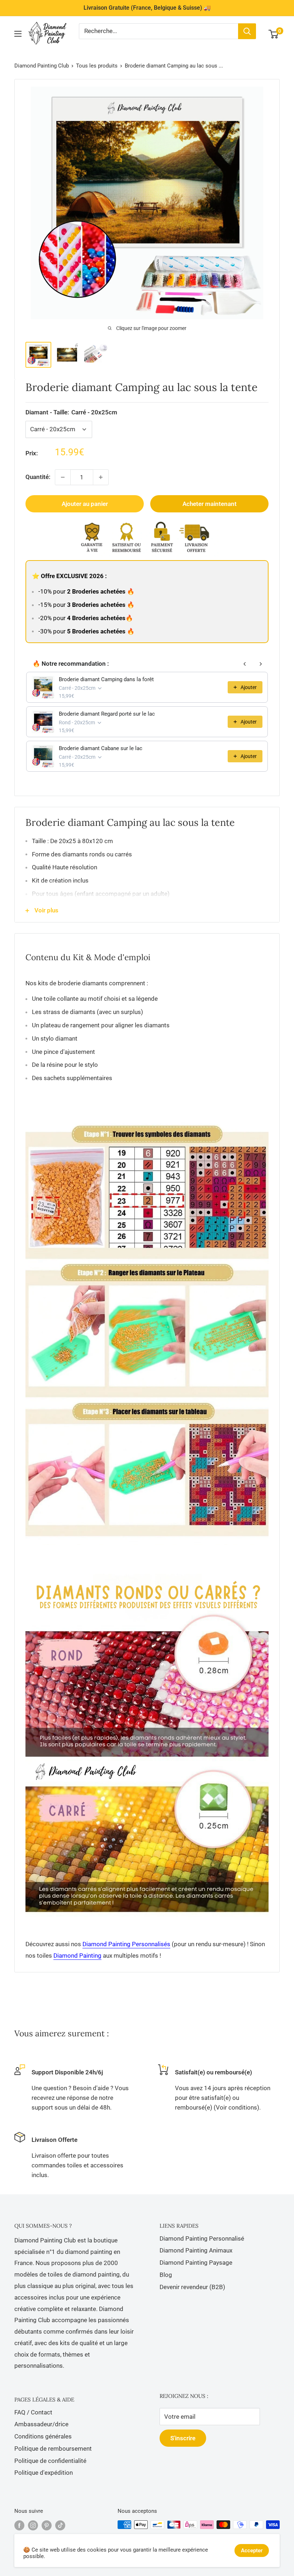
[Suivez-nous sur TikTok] (60, 2525)
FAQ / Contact (33, 2412)
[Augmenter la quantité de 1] (101, 477)
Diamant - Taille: (71, 412)
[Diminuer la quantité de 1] (63, 477)
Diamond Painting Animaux (196, 2250)
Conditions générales (43, 2436)
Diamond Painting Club (42, 66)
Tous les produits (97, 66)
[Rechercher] (247, 31)
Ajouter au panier (85, 504)
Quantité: (38, 477)
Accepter (252, 2551)
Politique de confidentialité (50, 2461)
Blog (166, 2275)
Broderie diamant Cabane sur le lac (101, 748)
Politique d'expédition (44, 2473)
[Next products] (261, 664)
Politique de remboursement (53, 2449)
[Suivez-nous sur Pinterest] (47, 2525)
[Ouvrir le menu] (18, 34)
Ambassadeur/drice (41, 2424)
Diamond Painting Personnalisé (202, 2238)
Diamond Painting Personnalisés (126, 1944)
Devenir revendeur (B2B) (192, 2287)
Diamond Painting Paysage (196, 2263)
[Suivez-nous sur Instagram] (33, 2525)
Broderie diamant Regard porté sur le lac (107, 714)
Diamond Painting (77, 1956)
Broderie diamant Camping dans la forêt (106, 679)
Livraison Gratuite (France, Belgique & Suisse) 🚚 (147, 8)
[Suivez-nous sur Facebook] (19, 2525)
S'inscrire (183, 2438)
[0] (274, 34)
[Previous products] (245, 664)
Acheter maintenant (210, 504)
